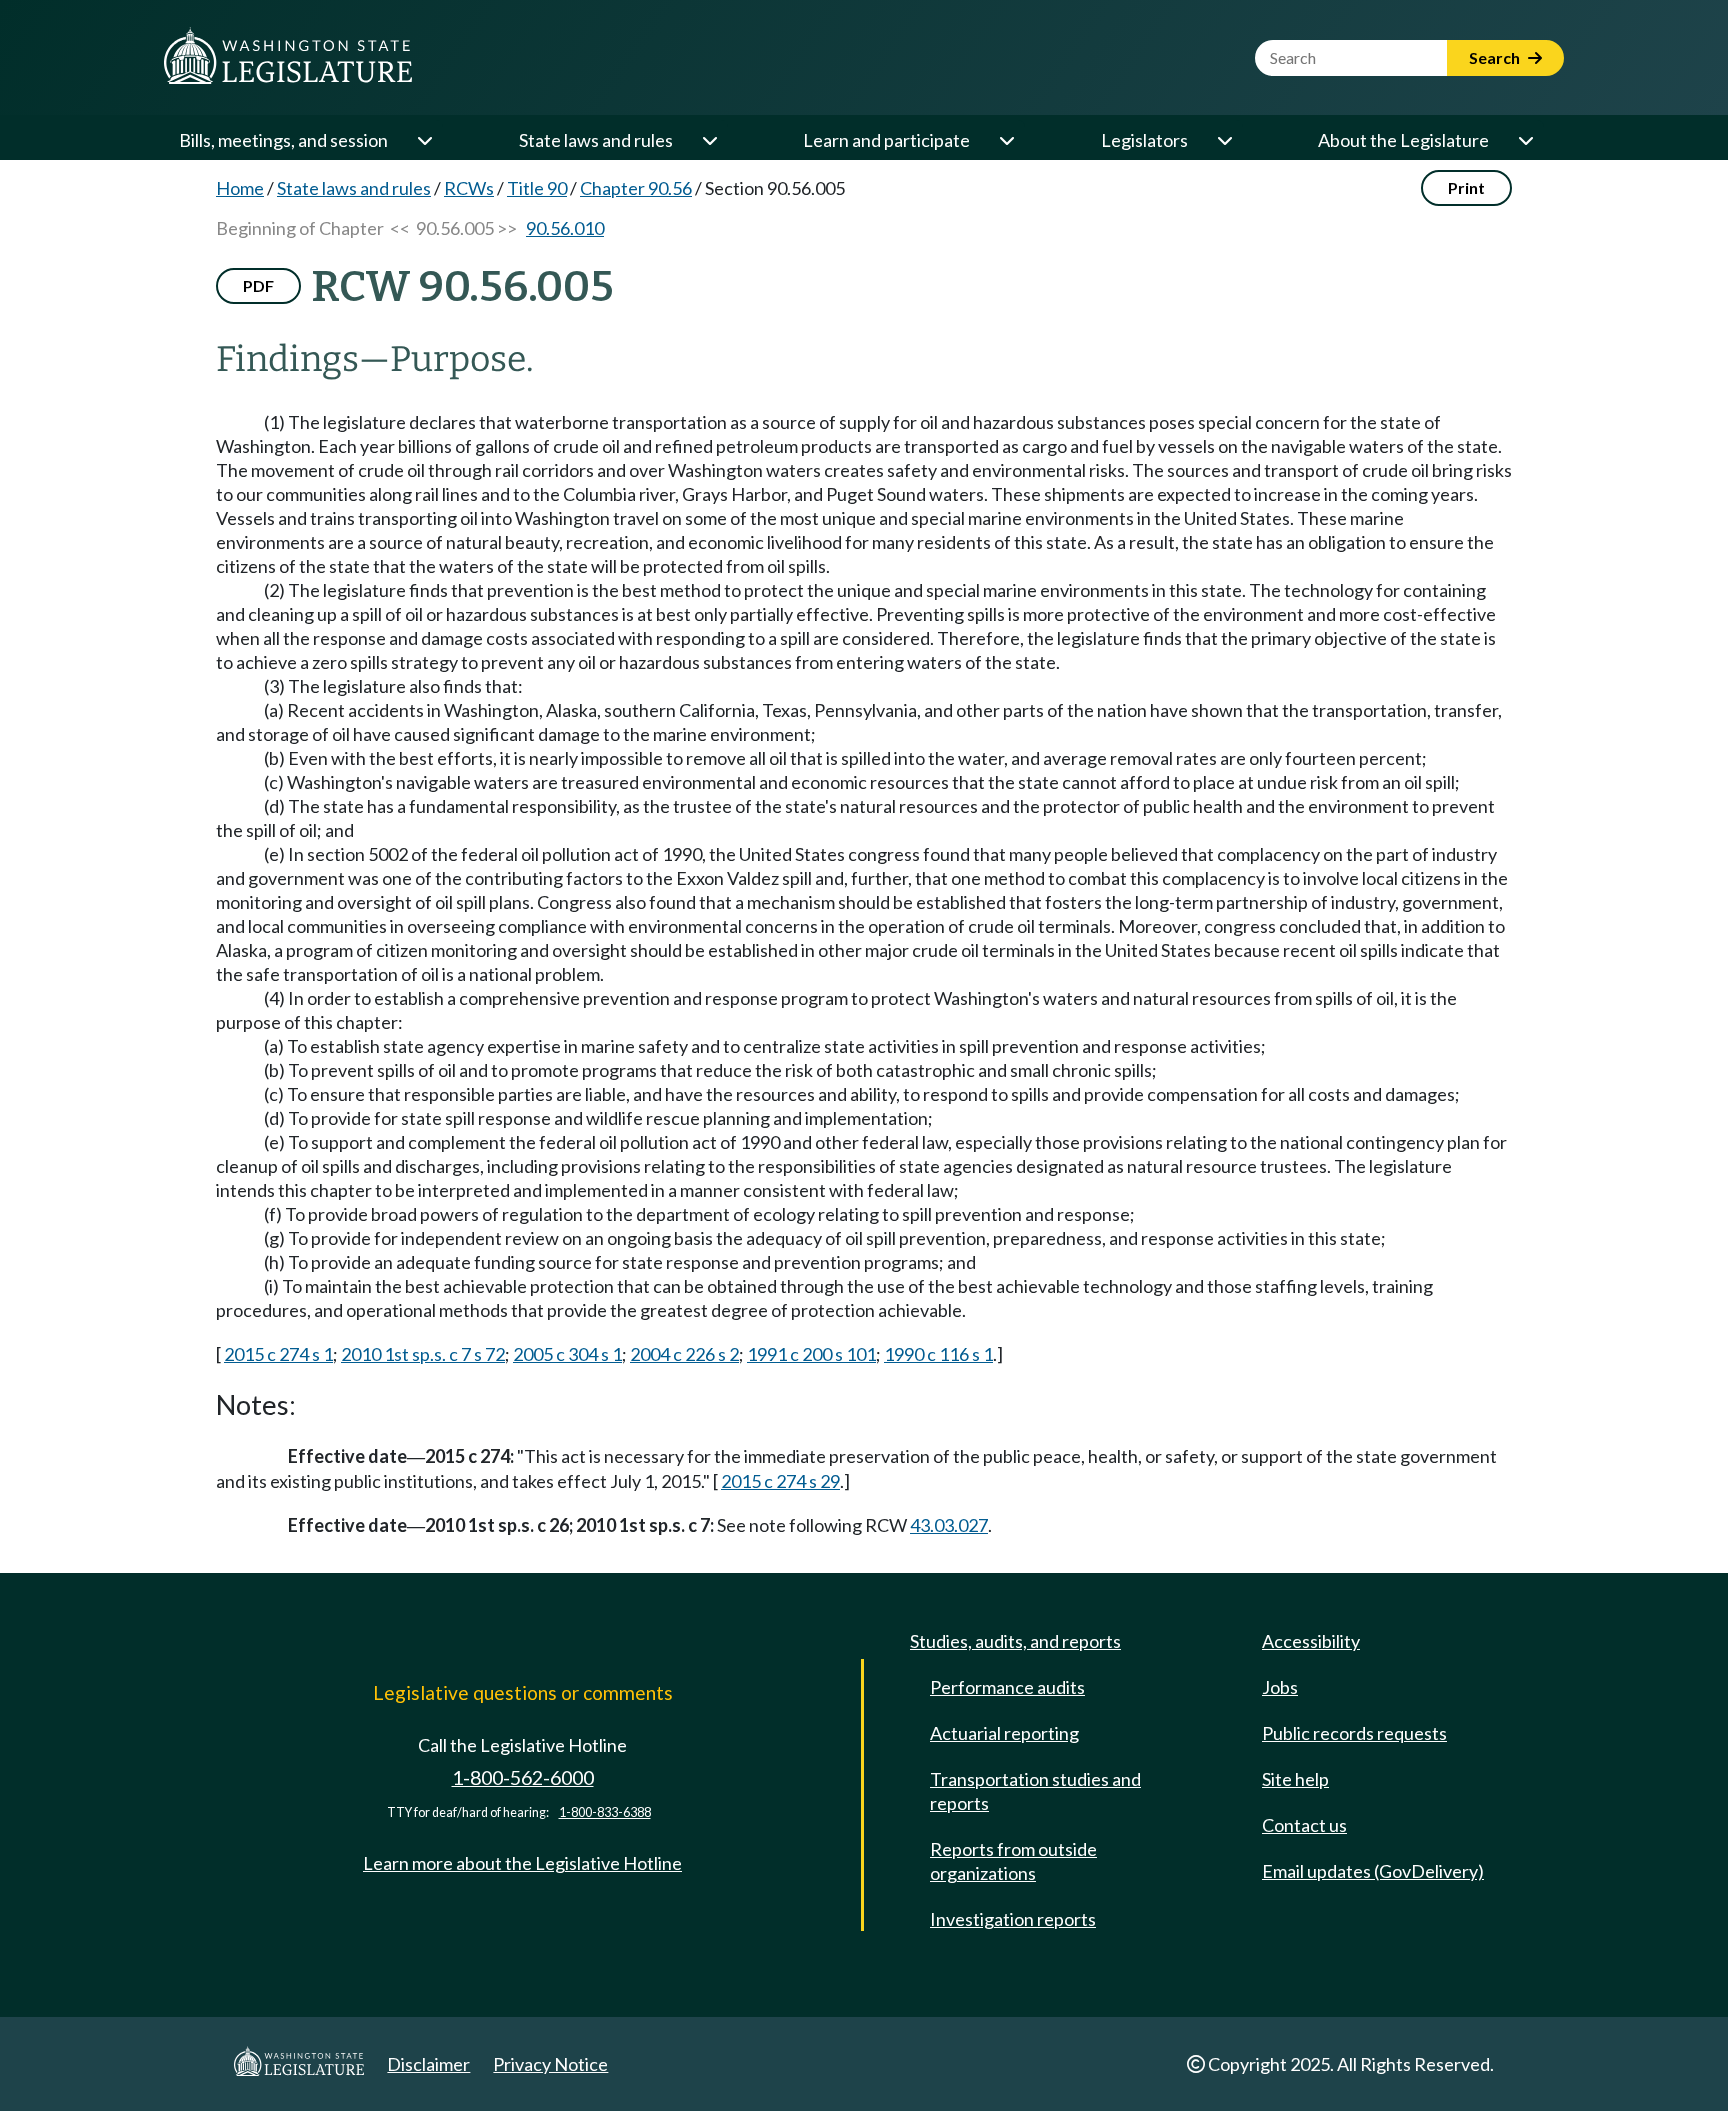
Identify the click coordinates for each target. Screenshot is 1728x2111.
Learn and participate (886, 140)
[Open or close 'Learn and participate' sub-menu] (1006, 140)
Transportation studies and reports (1035, 1791)
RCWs (469, 188)
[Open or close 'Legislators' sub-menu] (1224, 140)
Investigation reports (1013, 1919)
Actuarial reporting (1004, 1733)
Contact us (1304, 1825)
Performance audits (1007, 1687)
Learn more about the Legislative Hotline (522, 1863)
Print (1466, 187)
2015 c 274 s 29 (780, 1481)
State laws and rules (596, 140)
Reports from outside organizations (1013, 1861)
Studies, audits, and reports (1015, 1641)
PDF (258, 285)
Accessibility (1311, 1641)
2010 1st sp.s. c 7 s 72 (423, 1354)
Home (240, 188)
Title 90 (537, 188)
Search (1496, 57)
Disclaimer (428, 2064)
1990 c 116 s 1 (938, 1354)
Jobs (1280, 1687)
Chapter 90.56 (636, 188)
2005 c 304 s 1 (567, 1354)
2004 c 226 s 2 (684, 1354)
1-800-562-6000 (523, 1777)
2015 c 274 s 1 (278, 1354)
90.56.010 (565, 228)
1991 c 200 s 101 (811, 1354)
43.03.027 (949, 1525)
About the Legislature (1403, 140)
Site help (1295, 1779)
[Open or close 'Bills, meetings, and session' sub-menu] (424, 140)
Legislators (1144, 140)
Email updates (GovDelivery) (1373, 1871)
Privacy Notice (550, 2064)
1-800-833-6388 (605, 1812)
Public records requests (1354, 1733)
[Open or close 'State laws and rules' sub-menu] (709, 140)
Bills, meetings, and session (283, 140)
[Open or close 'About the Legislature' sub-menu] (1525, 140)
